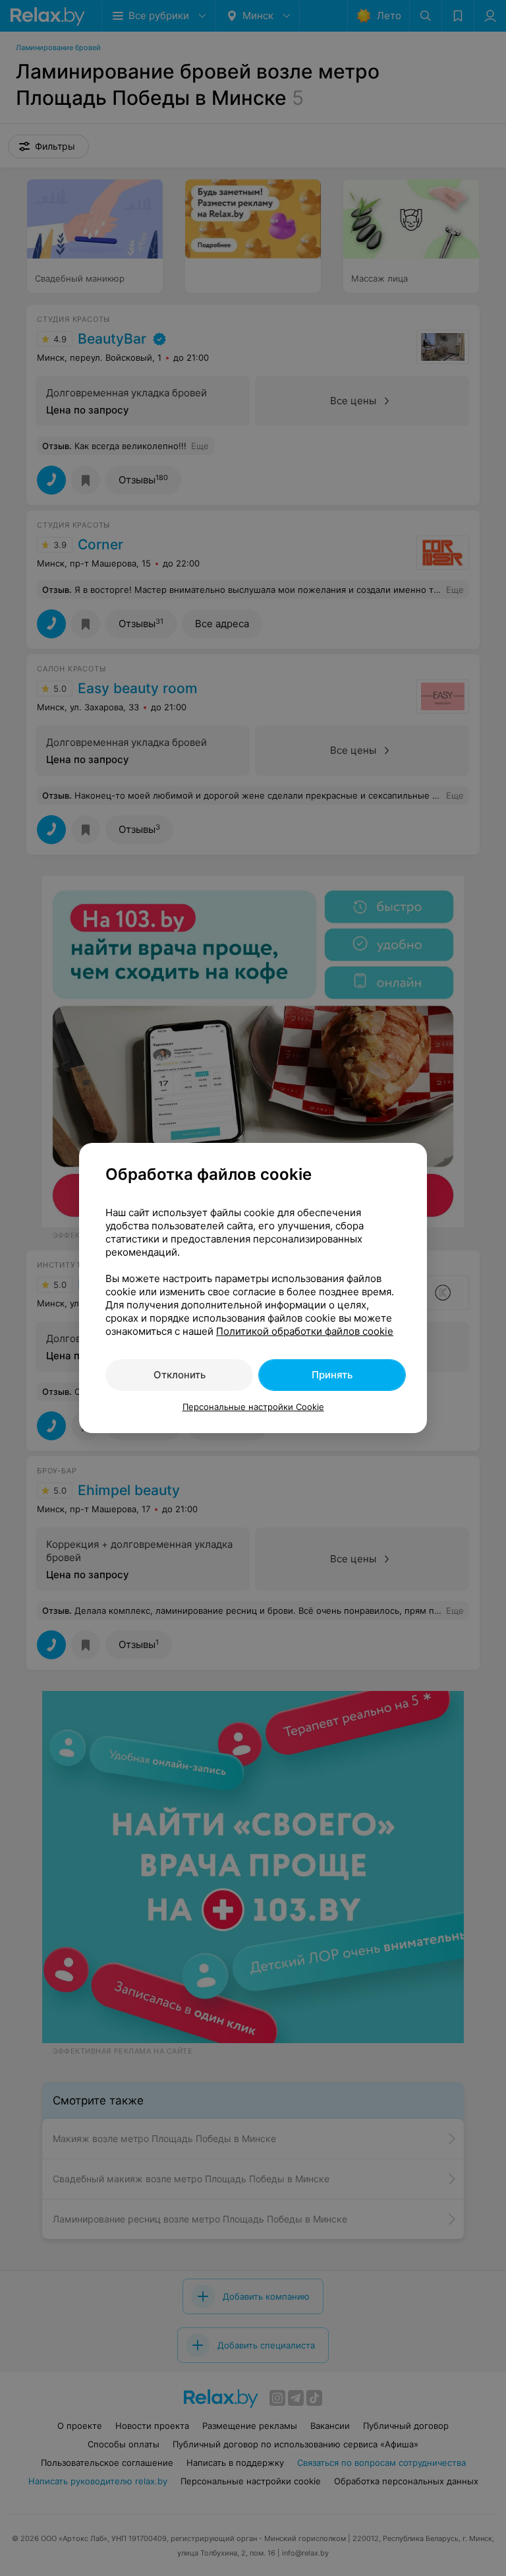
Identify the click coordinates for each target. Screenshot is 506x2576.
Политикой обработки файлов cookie (305, 1331)
